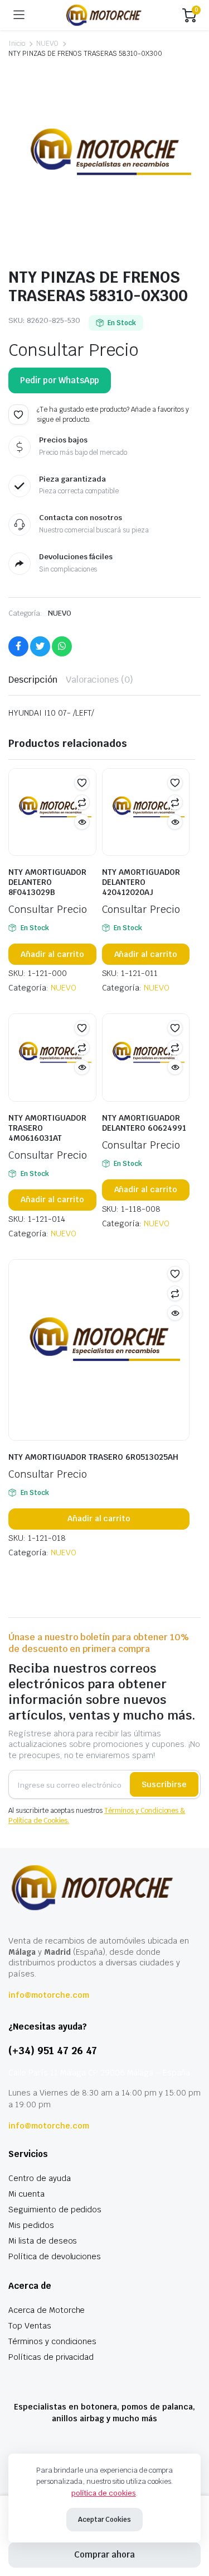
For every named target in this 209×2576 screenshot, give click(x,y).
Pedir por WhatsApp (60, 380)
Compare (82, 802)
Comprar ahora (104, 2554)
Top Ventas (30, 2326)
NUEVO (47, 44)
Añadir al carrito (52, 954)
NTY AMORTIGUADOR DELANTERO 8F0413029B (47, 882)
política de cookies (103, 2493)
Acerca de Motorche (47, 2310)
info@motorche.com (49, 1995)
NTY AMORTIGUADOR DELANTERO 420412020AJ (141, 882)
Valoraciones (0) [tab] (100, 680)
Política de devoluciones (55, 2256)
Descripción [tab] (33, 680)
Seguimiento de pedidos (55, 2210)
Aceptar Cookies (105, 2520)
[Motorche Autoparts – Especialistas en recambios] (104, 15)
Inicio (17, 44)
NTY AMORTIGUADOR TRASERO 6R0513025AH (93, 1457)
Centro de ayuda (40, 2178)
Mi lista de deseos (43, 2241)
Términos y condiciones (52, 2341)
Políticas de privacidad (51, 2357)
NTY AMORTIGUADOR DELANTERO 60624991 (144, 1123)
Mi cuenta (26, 2194)
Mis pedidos (31, 2225)
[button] (18, 415)
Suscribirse (164, 1784)
